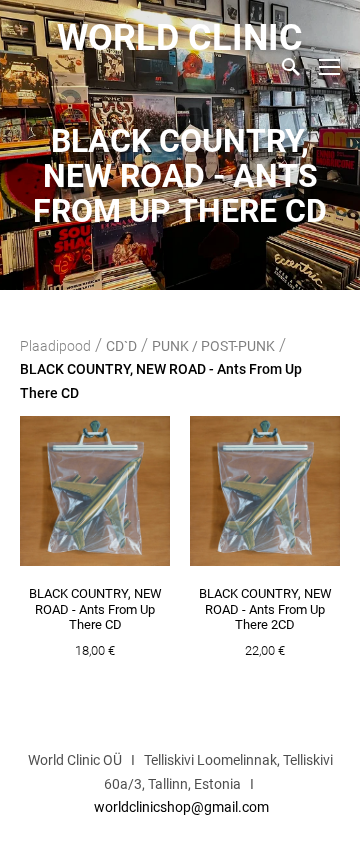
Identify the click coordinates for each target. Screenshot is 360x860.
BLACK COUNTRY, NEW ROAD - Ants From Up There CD (161, 381)
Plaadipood (55, 346)
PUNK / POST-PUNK (213, 346)
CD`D (121, 346)
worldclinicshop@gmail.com (181, 807)
